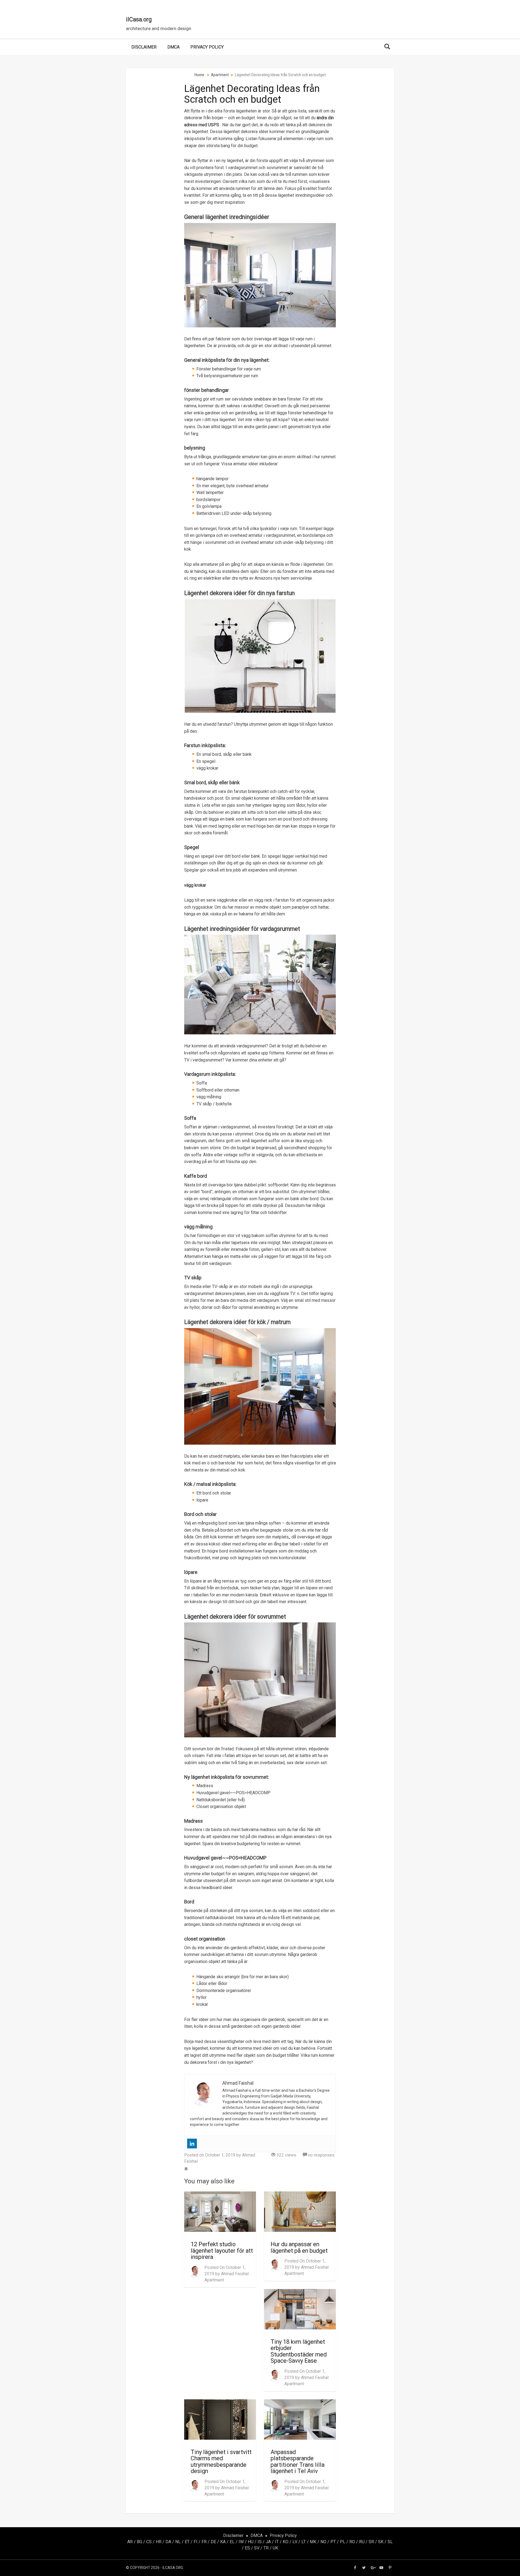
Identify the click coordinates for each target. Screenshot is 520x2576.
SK (381, 2542)
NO (323, 2542)
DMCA (173, 47)
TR (266, 2548)
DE (213, 2542)
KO (286, 2542)
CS (149, 2542)
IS (260, 2542)
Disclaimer (144, 47)
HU (251, 2542)
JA (268, 2542)
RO (352, 2542)
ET (187, 2542)
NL (178, 2542)
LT (304, 2542)
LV (295, 2542)
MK (313, 2542)
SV (257, 2548)
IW (241, 2542)
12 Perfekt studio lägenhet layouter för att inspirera (222, 2251)
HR (159, 2542)
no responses (321, 2155)
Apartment (214, 2280)
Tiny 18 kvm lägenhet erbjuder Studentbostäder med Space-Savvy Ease (299, 2351)
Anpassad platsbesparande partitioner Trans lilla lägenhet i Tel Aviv (298, 2462)
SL (390, 2542)
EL (232, 2542)
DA (168, 2542)
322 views (286, 2155)
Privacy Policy (207, 47)
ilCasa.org (139, 19)
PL (343, 2542)
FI (196, 2542)
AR (130, 2542)
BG (139, 2542)
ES (247, 2548)
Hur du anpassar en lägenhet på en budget (299, 2247)
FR (204, 2542)
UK (275, 2548)
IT (277, 2542)
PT (333, 2542)
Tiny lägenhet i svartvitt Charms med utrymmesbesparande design (221, 2462)
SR (371, 2542)
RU (362, 2542)
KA (223, 2542)
